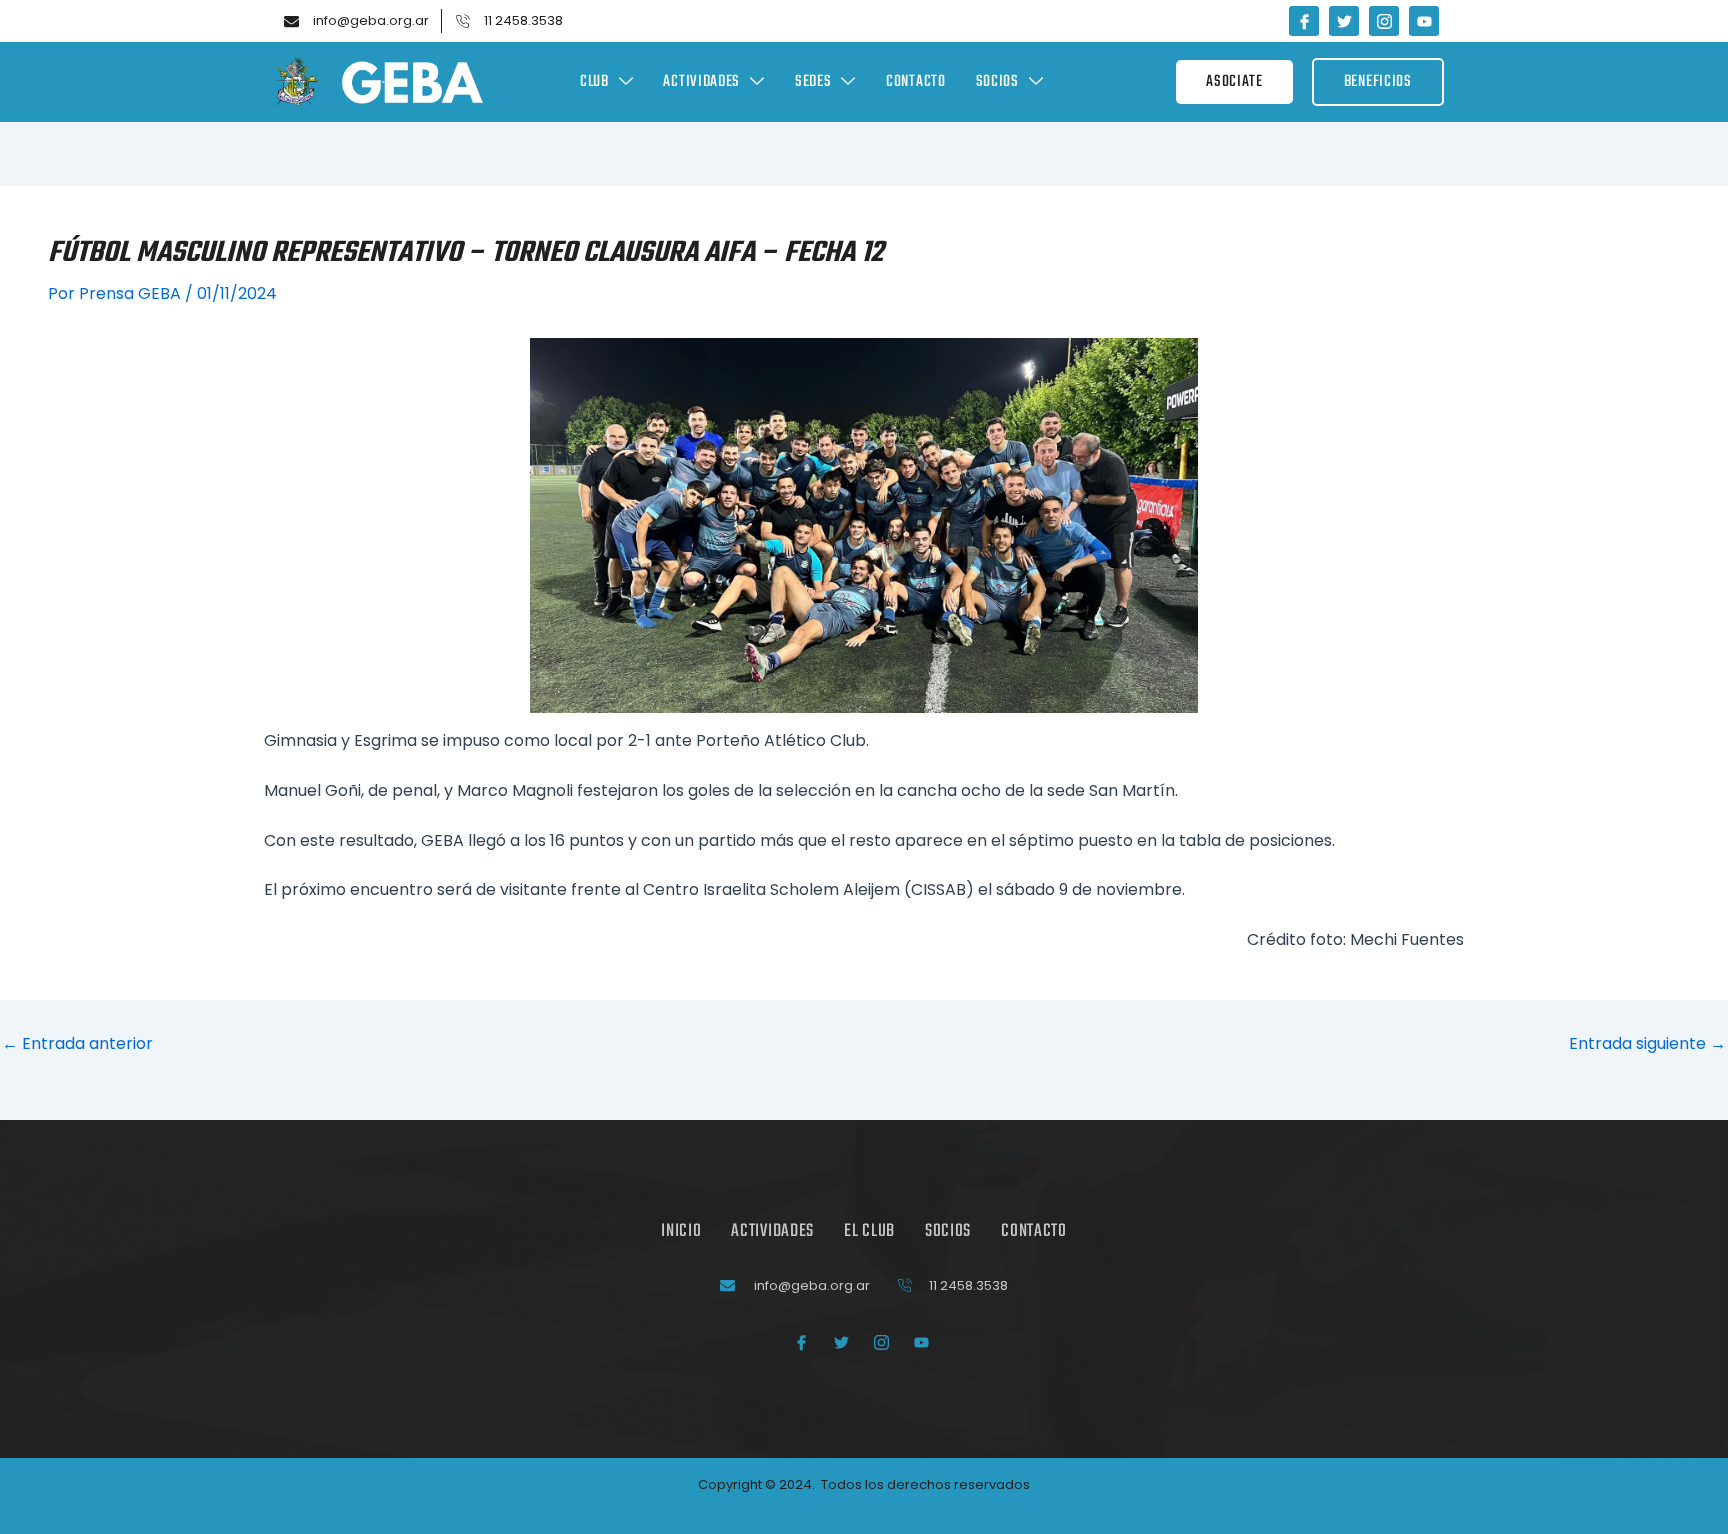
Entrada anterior (77, 1044)
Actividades (701, 82)
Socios (997, 82)
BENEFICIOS (1378, 82)
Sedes (813, 82)
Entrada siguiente (1647, 1044)
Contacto (916, 82)
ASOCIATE (1234, 82)
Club (594, 82)
